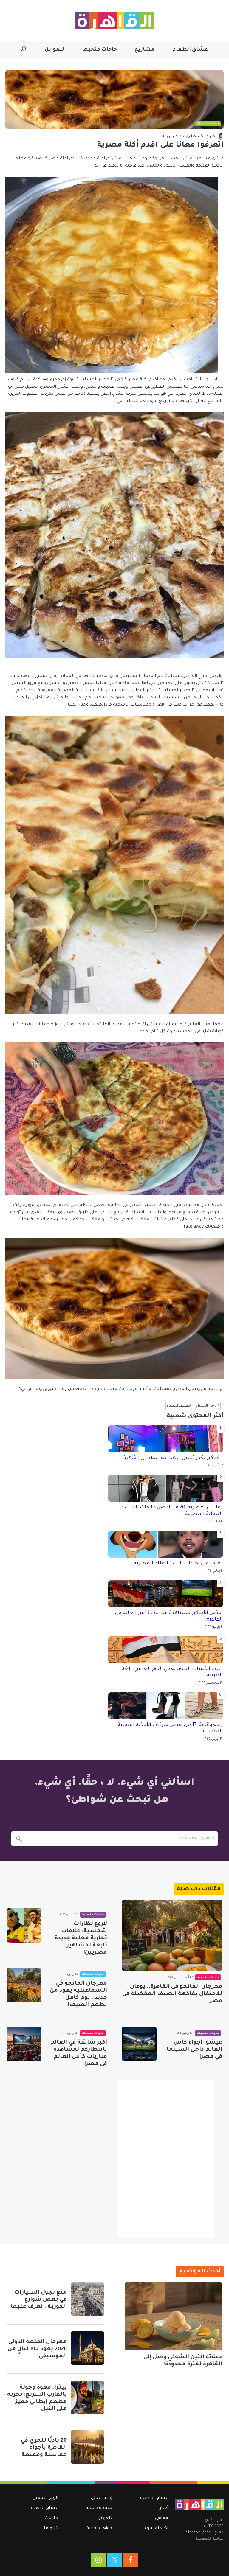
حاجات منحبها (99, 50)
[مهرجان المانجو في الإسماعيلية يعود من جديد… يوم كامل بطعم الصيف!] (24, 1985)
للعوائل (54, 50)
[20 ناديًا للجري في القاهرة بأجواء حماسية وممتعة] (87, 2447)
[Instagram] (98, 2560)
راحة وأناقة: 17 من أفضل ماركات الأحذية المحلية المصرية (170, 1728)
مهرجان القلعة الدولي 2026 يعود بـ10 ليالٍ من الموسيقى (37, 2349)
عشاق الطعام (190, 50)
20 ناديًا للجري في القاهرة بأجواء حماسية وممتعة (44, 2448)
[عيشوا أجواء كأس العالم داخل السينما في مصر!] (139, 2044)
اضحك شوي (156, 2529)
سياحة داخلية (99, 2508)
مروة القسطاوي (200, 137)
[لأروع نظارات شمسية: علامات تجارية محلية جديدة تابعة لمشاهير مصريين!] (24, 1925)
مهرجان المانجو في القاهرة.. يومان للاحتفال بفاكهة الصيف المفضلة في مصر (172, 1994)
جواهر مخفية (99, 2529)
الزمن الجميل (45, 2498)
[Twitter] (114, 2560)
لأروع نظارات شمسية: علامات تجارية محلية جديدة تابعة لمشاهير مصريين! (81, 1938)
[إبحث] (19, 1839)
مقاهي (162, 2518)
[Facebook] (131, 2560)
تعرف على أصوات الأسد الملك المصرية (178, 1564)
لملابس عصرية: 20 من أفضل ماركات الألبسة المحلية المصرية (172, 1511)
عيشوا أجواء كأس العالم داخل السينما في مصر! (194, 2050)
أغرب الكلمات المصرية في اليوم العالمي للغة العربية (172, 1672)
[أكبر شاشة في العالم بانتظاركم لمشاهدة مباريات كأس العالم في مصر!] (24, 2044)
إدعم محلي (102, 2498)
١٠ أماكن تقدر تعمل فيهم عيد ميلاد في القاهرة (173, 1458)
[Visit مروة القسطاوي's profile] (220, 136)
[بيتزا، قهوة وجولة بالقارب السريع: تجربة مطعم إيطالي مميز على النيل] (87, 2398)
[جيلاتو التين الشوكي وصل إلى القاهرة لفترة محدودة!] (174, 2316)
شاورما (51, 2529)
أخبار (164, 2508)
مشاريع (145, 50)
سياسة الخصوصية (210, 2539)
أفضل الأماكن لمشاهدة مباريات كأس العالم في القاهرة (169, 1616)
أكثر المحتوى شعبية (195, 1416)
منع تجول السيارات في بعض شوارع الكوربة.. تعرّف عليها (39, 2300)
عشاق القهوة (45, 2508)
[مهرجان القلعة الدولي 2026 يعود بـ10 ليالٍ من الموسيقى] (87, 2348)
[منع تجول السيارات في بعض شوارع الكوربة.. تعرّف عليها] (87, 2299)
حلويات (51, 2518)
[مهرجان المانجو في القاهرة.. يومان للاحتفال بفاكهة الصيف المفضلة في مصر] (172, 1935)
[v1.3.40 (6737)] (199, 2504)
